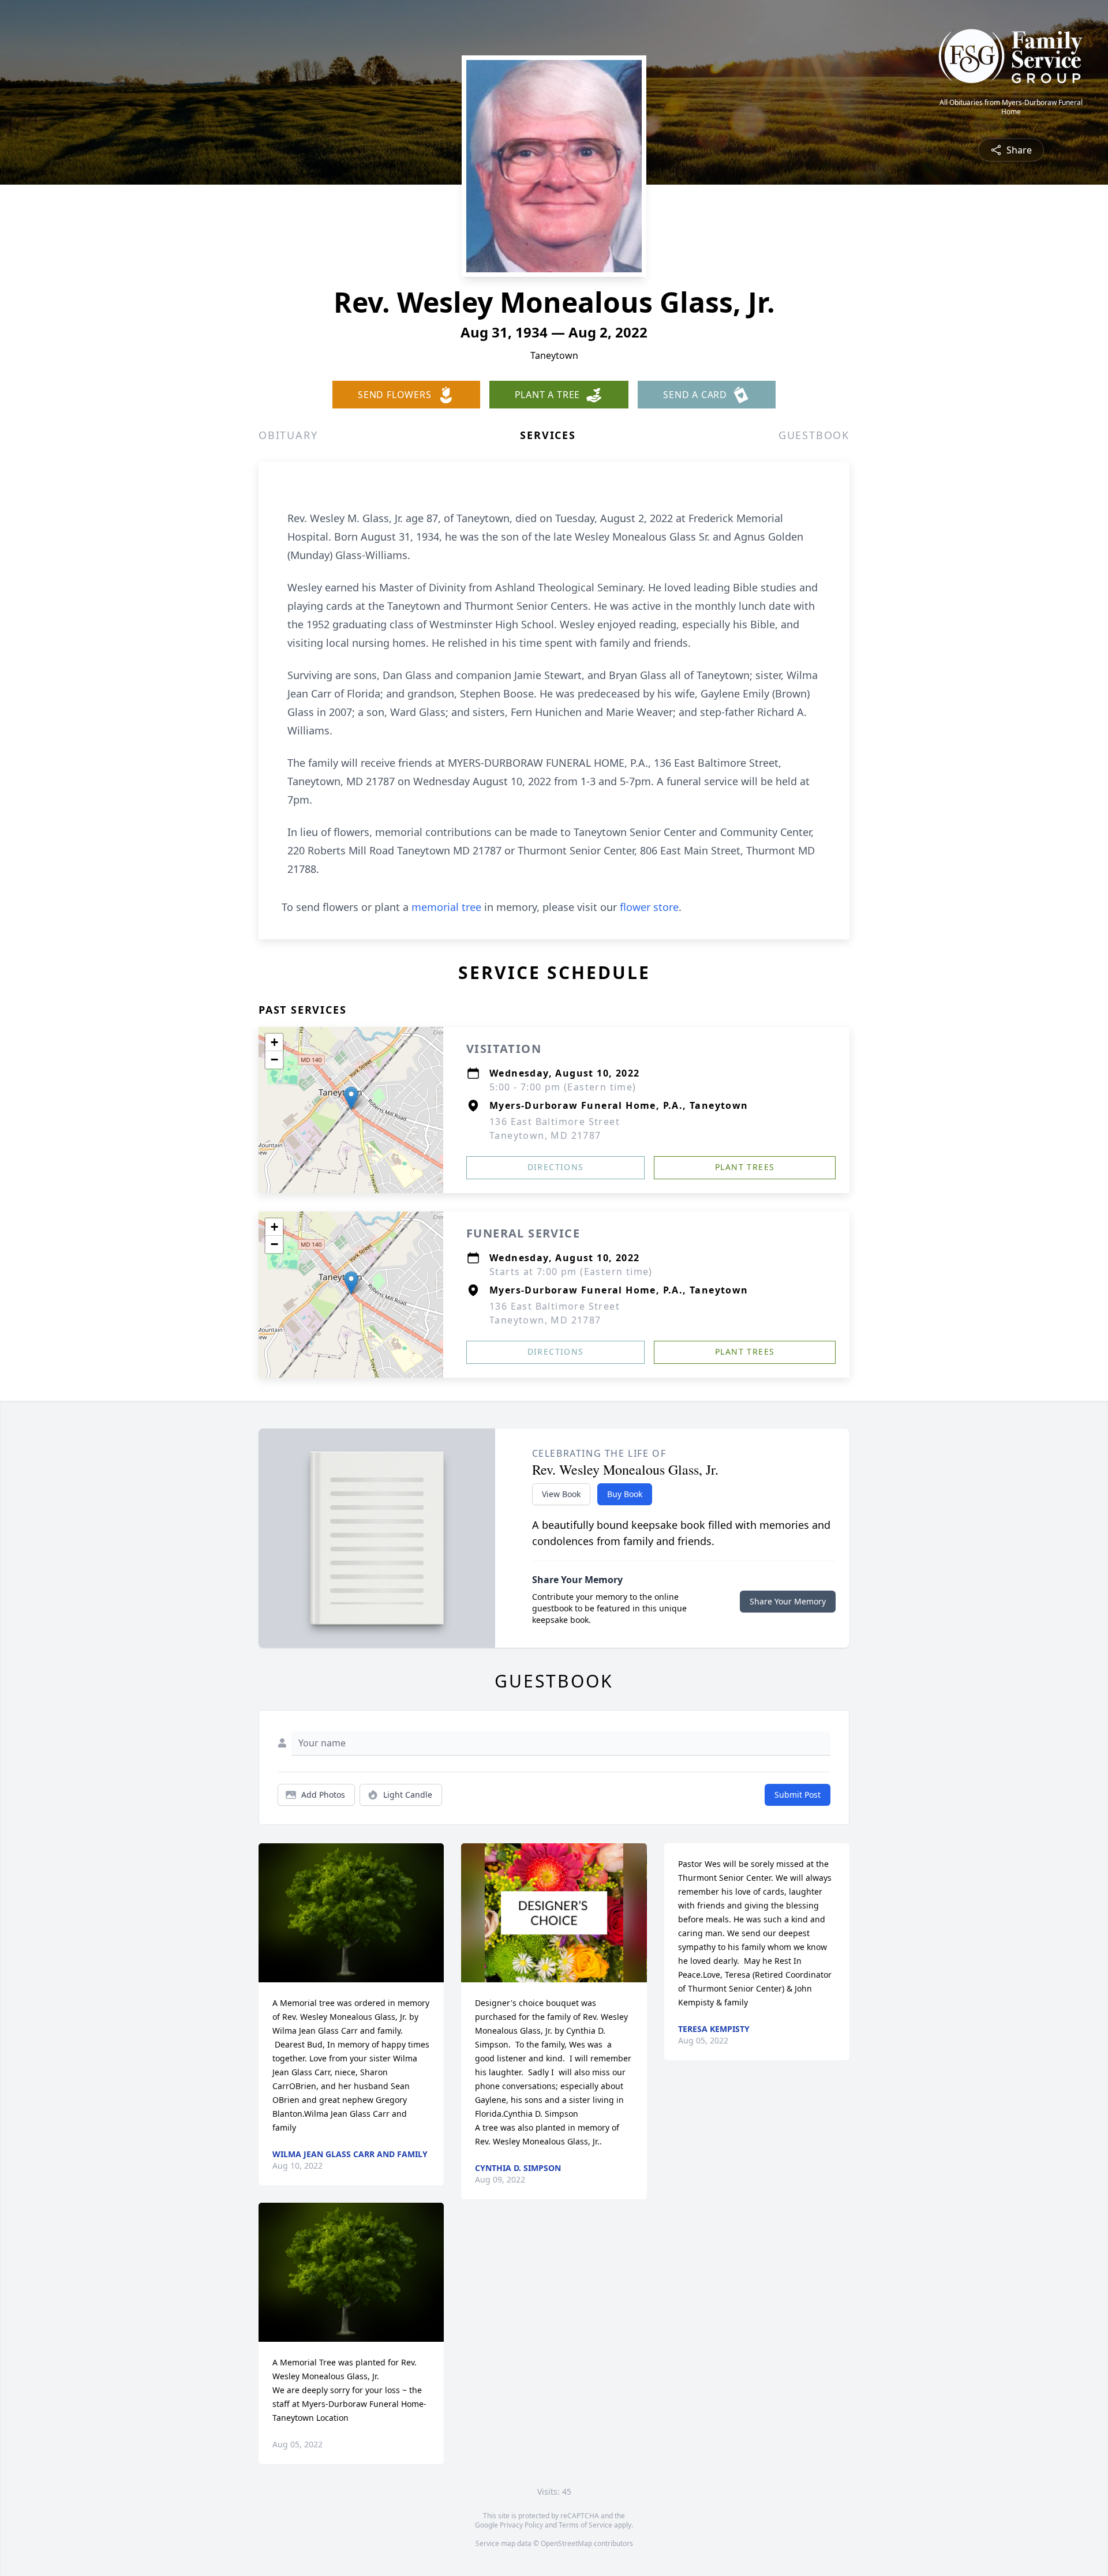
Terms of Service (585, 2525)
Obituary (288, 435)
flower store (649, 907)
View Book (561, 1494)
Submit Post (798, 1795)
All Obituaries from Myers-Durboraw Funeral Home (1011, 107)
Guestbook (814, 435)
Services (548, 435)
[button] (351, 1098)
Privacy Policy (521, 2525)
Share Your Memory (788, 1601)
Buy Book (625, 1494)
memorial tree (446, 907)
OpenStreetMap (566, 2543)
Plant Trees (745, 1167)
